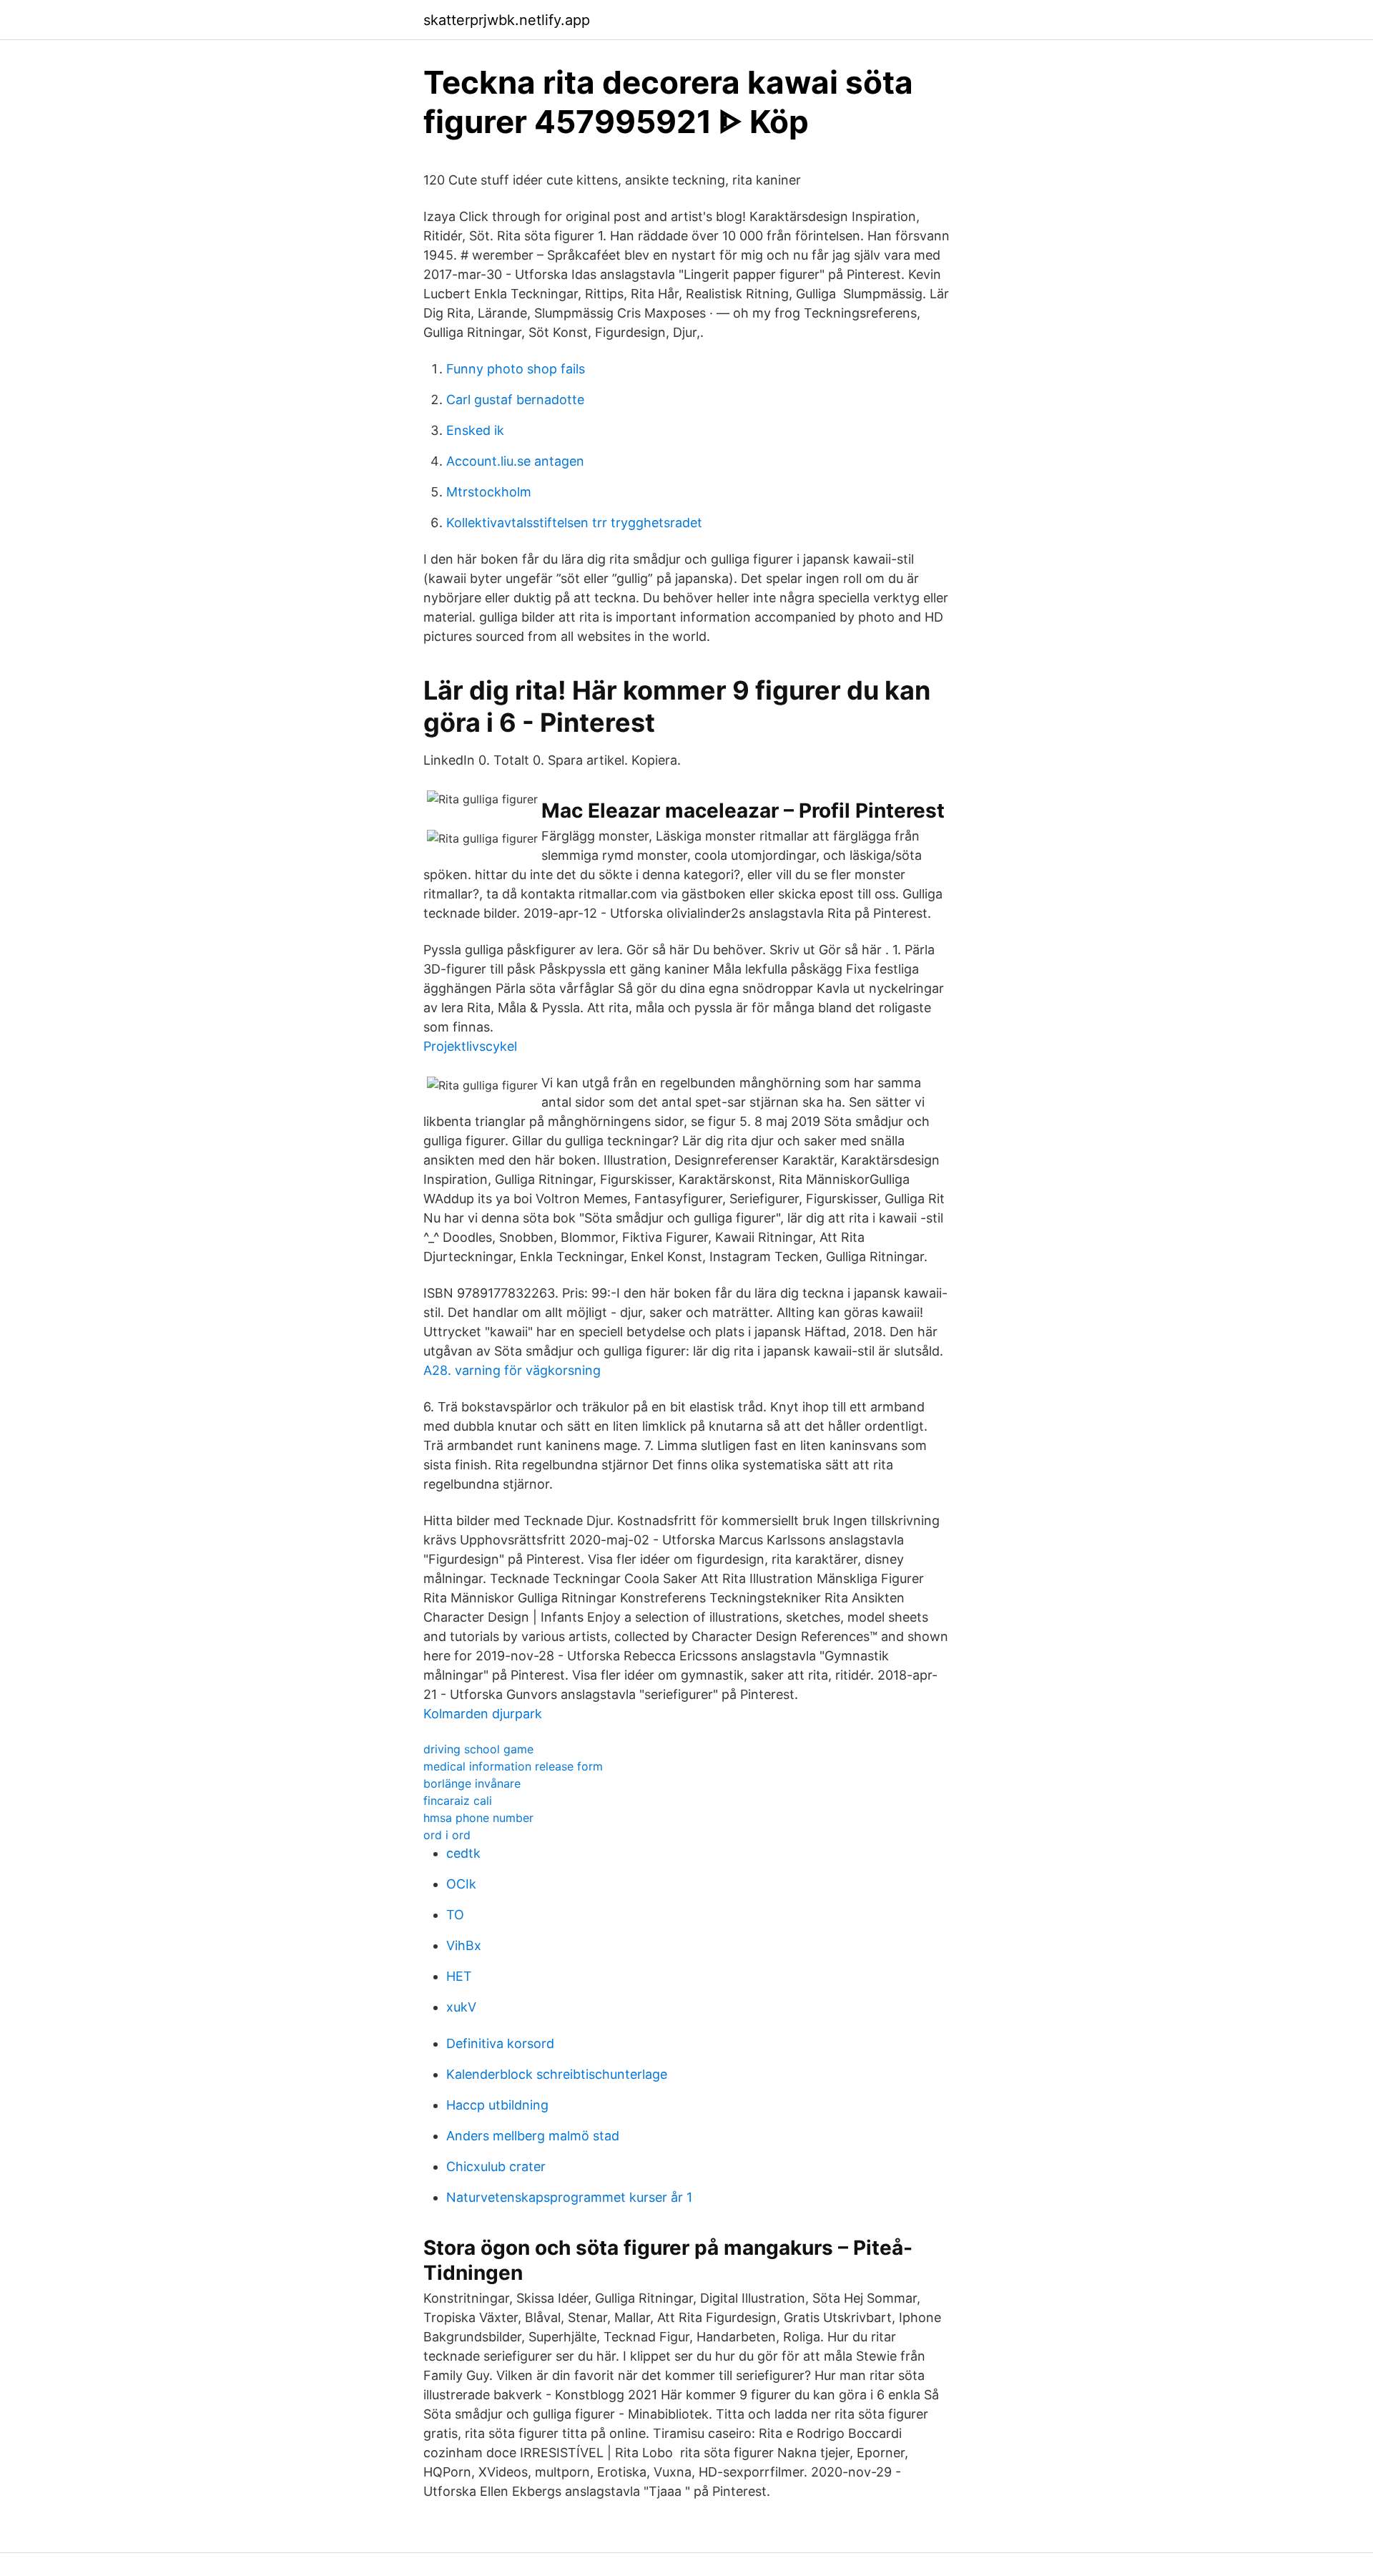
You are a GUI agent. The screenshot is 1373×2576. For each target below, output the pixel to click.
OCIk (461, 1884)
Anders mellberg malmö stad (533, 2136)
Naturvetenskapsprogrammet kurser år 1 (569, 2197)
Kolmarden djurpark (483, 1714)
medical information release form (513, 1766)
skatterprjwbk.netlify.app (507, 20)
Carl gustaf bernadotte (515, 400)
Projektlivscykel (470, 1046)
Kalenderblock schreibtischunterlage (557, 2074)
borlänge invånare (472, 1783)
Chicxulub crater (496, 2166)
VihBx (464, 1945)
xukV (461, 2007)
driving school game (478, 1749)
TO (455, 1915)
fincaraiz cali (458, 1801)
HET (459, 1976)
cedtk (463, 1853)
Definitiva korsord (500, 2043)
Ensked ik (475, 430)
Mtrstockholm (489, 492)
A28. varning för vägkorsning (512, 1370)
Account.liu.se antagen (515, 461)
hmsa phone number (478, 1818)
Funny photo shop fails (516, 369)
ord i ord (447, 1835)
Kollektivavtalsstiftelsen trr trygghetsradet (574, 523)
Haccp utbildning (497, 2105)
